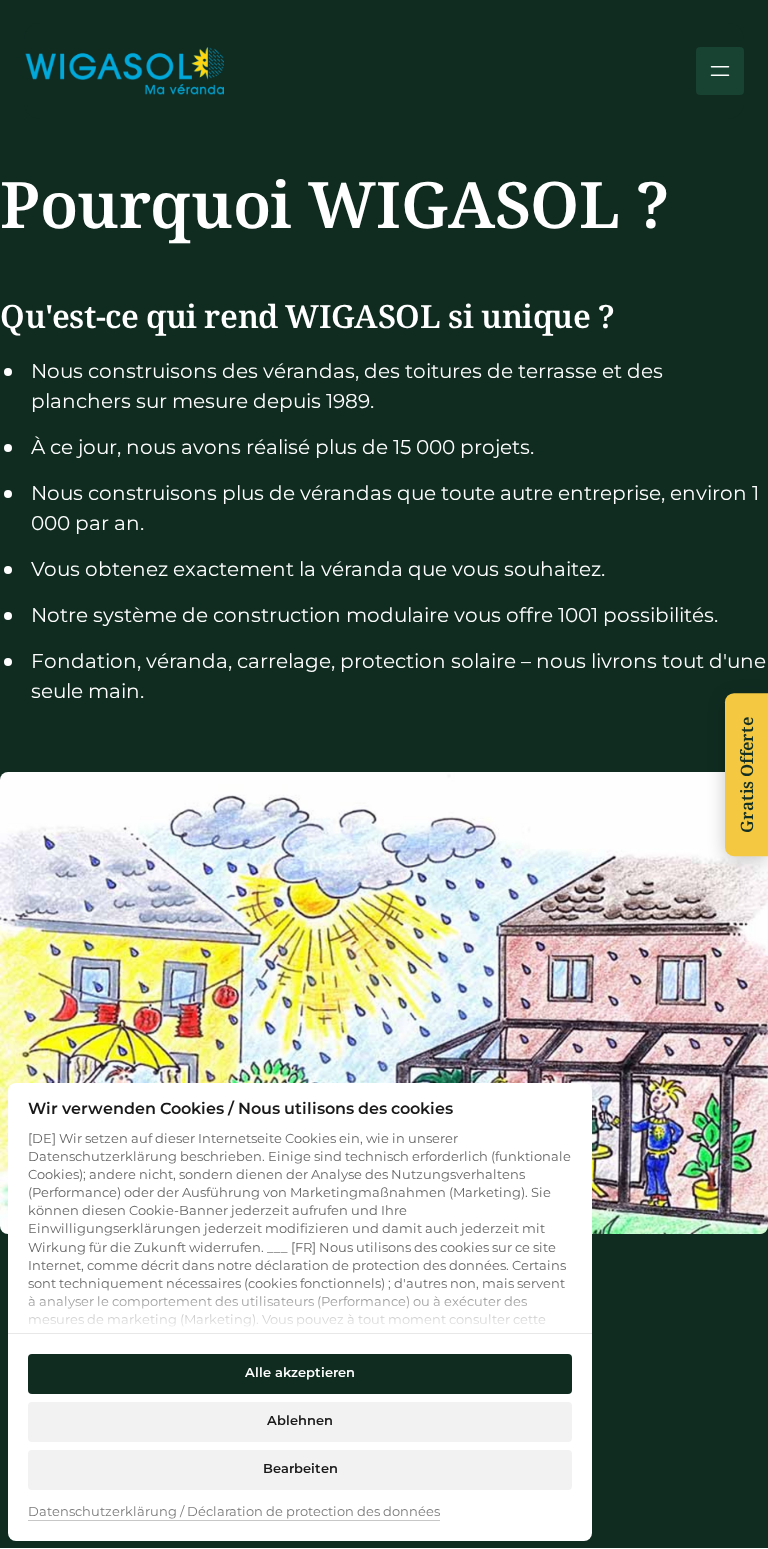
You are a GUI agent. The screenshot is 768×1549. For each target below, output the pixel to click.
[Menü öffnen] (720, 71)
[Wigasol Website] (124, 71)
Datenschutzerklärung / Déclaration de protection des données (234, 1512)
